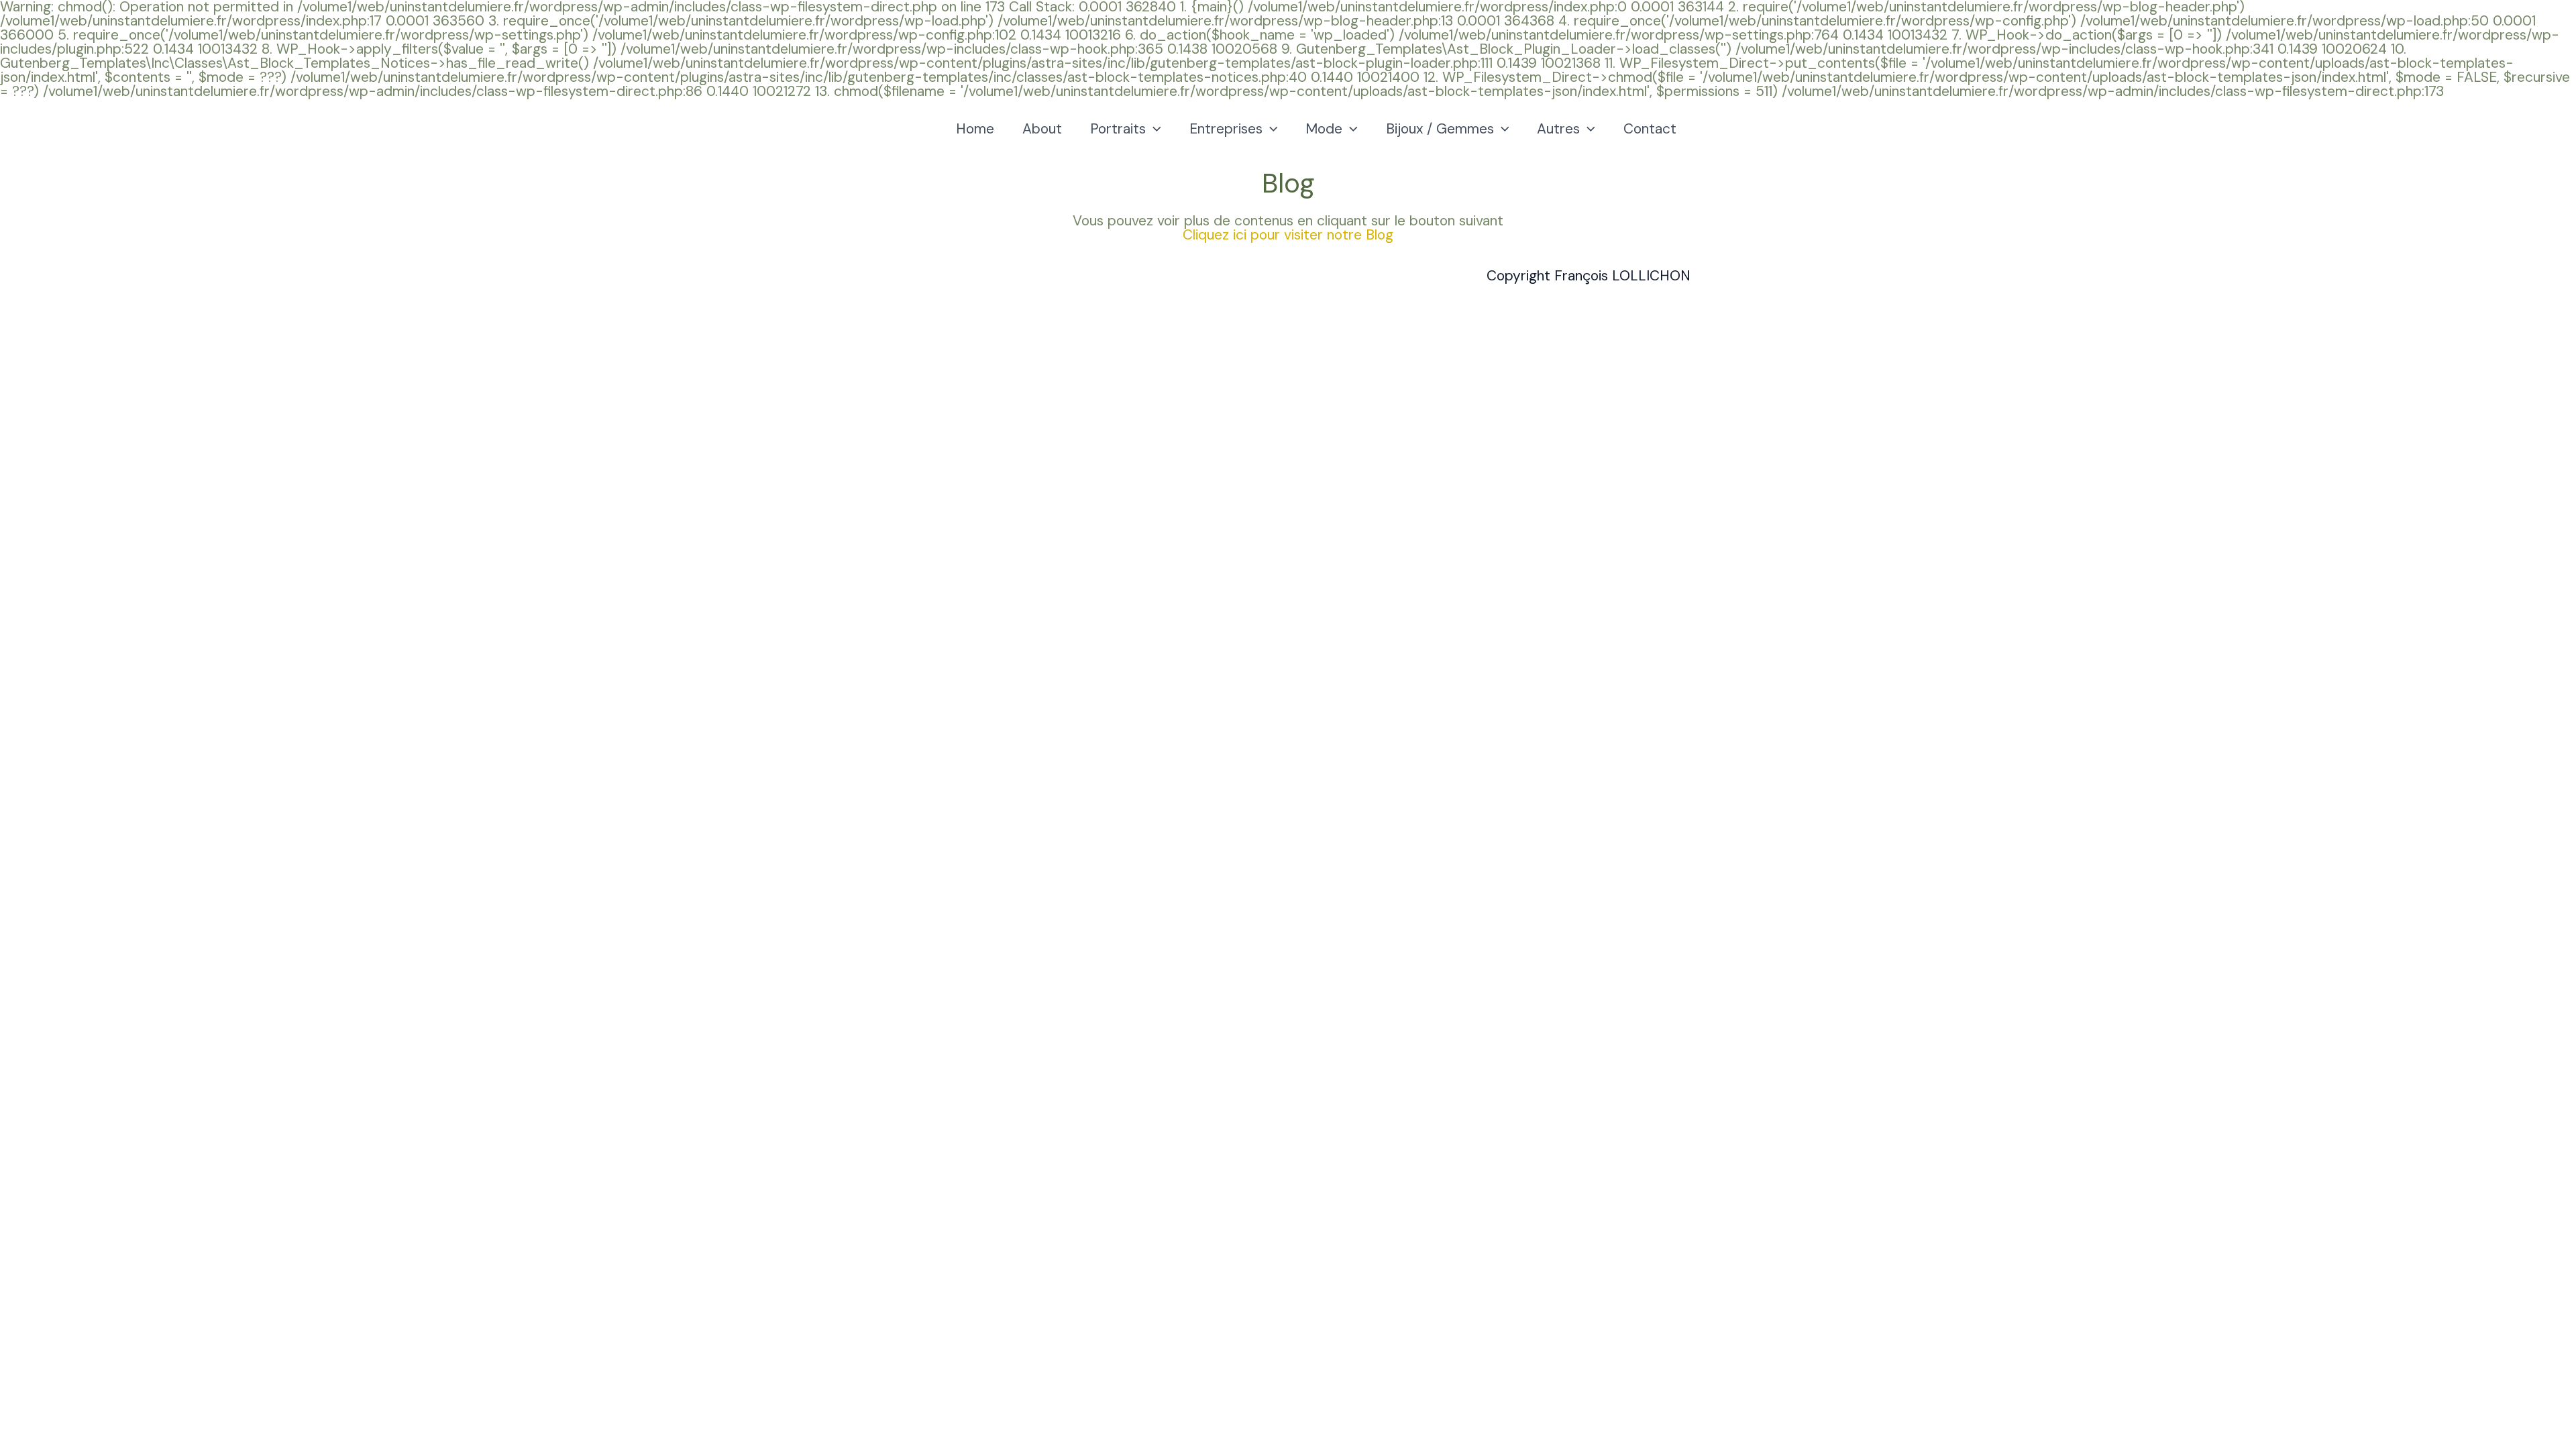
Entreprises (1226, 129)
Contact (1650, 129)
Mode (1324, 129)
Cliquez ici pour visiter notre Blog (1288, 235)
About (1042, 129)
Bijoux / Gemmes (1440, 129)
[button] (1153, 129)
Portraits (1118, 129)
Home (975, 129)
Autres (1558, 129)
